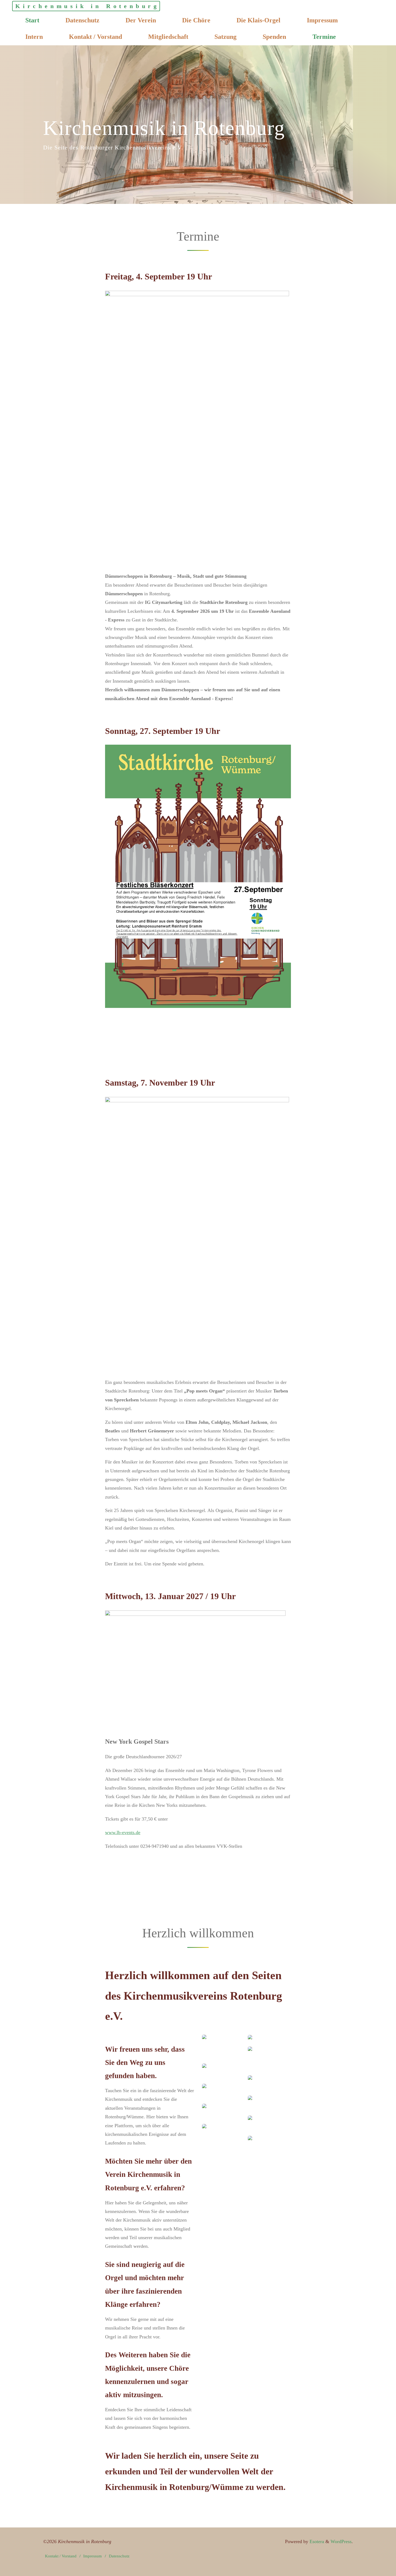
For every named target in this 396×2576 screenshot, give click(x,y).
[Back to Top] (375, 2568)
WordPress (341, 2541)
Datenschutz (119, 2556)
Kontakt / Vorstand (61, 2556)
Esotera (316, 2541)
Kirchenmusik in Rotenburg (87, 6)
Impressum (93, 2556)
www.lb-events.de (123, 1832)
